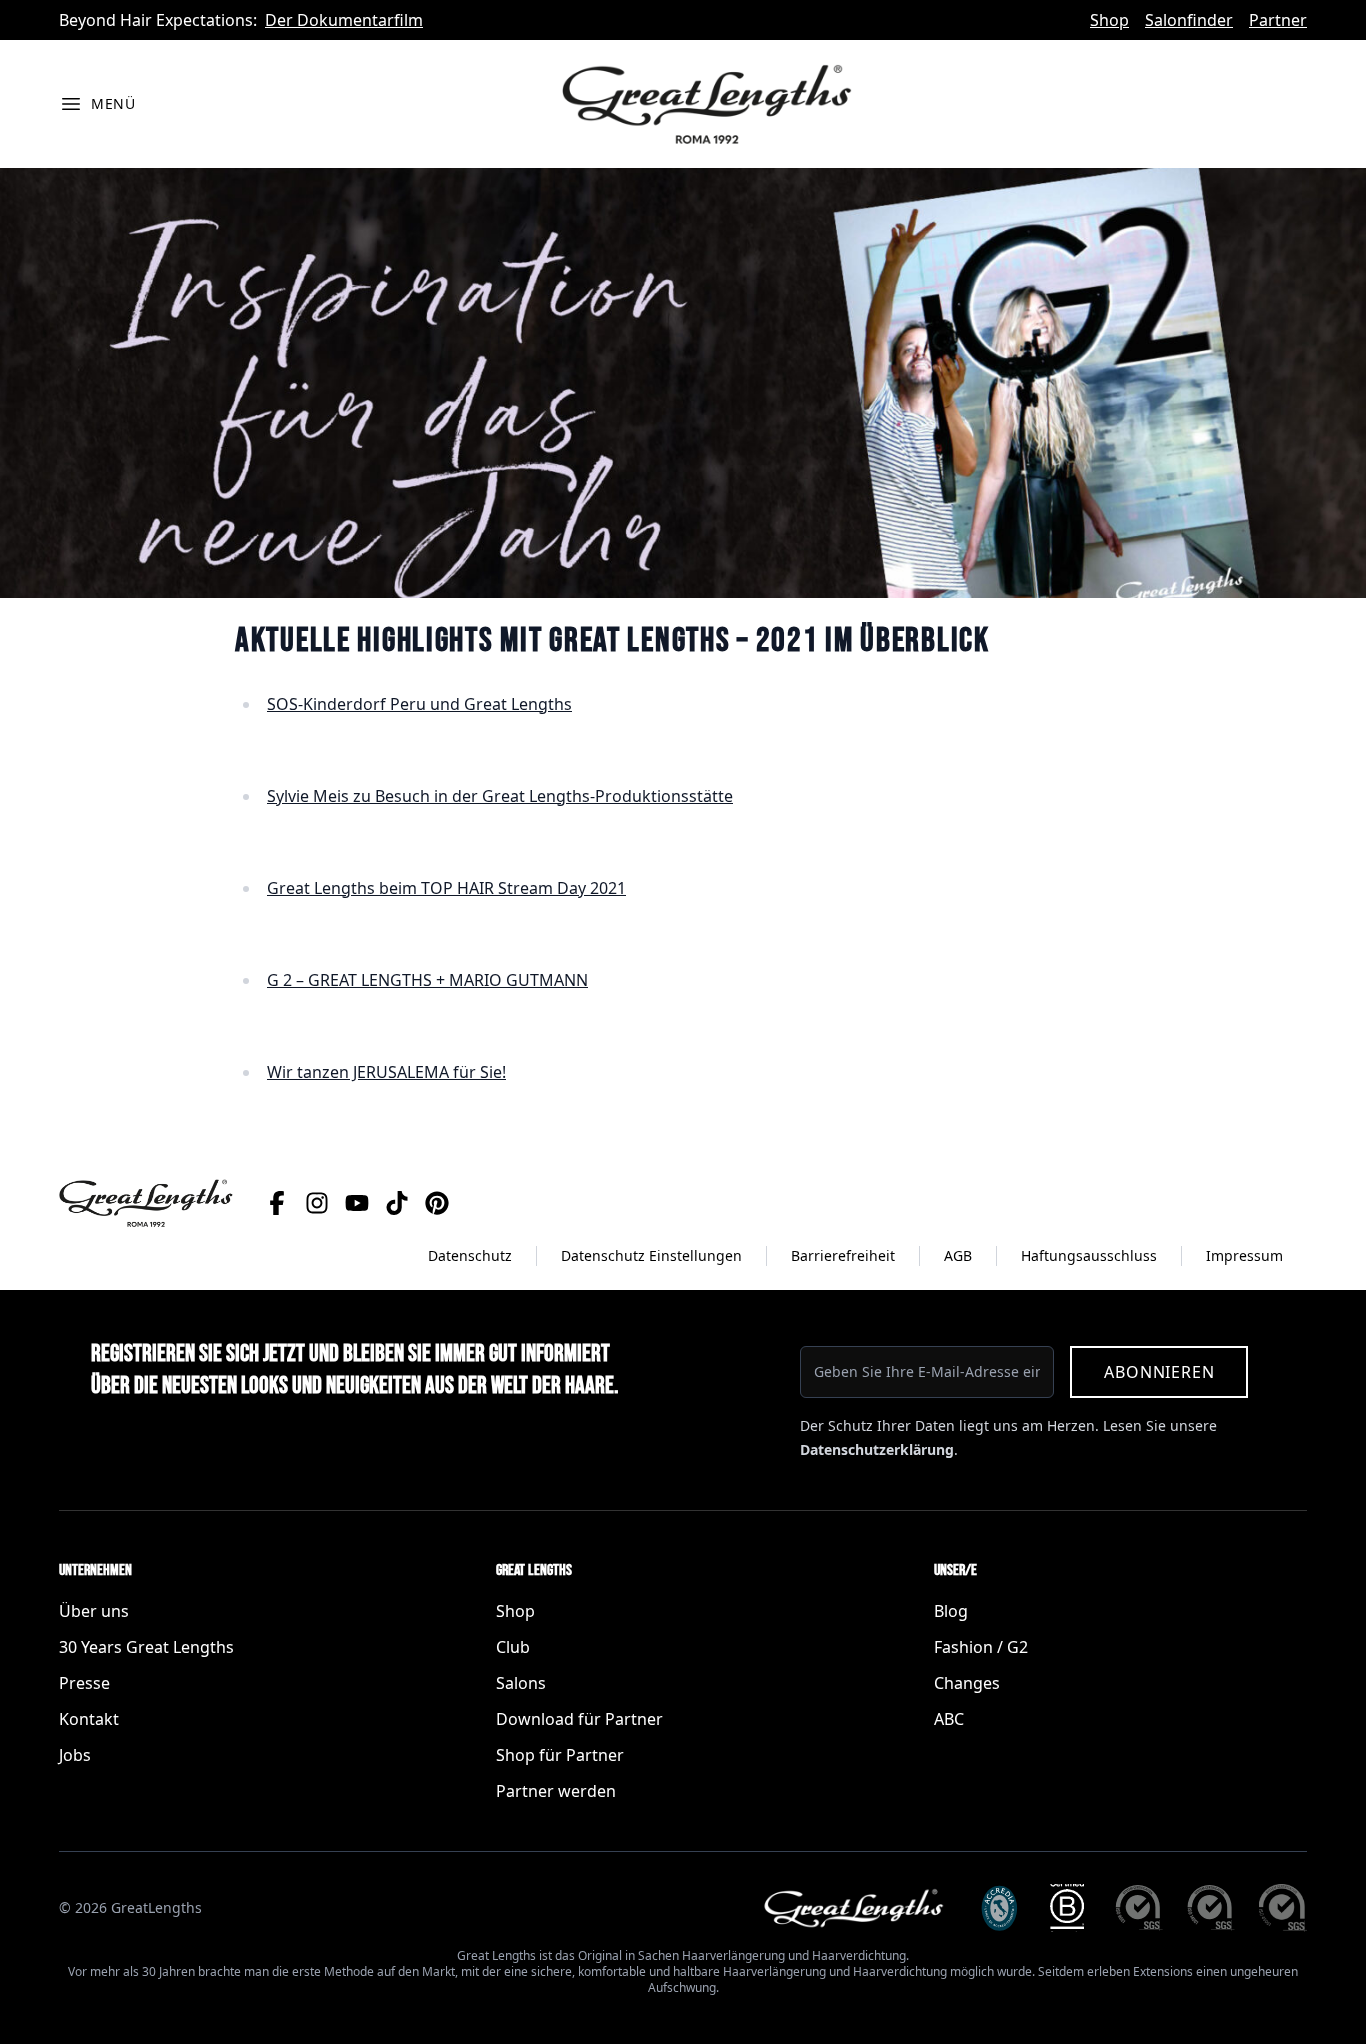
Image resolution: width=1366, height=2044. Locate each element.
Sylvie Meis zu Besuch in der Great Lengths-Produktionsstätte (500, 796)
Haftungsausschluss (1089, 1255)
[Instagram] (317, 1203)
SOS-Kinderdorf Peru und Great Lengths (419, 704)
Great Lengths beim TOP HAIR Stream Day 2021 (446, 888)
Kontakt (89, 1719)
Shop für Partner (560, 1755)
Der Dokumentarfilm (344, 20)
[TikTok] (397, 1203)
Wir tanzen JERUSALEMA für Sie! (386, 1072)
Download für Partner (579, 1719)
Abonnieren (1159, 1372)
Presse (84, 1683)
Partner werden (556, 1791)
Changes (967, 1683)
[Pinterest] (437, 1203)
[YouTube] (357, 1203)
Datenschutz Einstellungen (651, 1255)
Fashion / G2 (981, 1647)
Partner (1278, 20)
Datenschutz (470, 1255)
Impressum (1244, 1255)
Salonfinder (1189, 20)
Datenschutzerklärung (877, 1449)
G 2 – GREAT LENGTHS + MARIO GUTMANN (427, 980)
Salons (521, 1683)
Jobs (75, 1755)
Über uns (94, 1611)
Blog (951, 1611)
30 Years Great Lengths (146, 1647)
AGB (958, 1255)
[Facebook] (277, 1203)
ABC (949, 1719)
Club (513, 1647)
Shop (1109, 20)
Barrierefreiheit (843, 1255)
